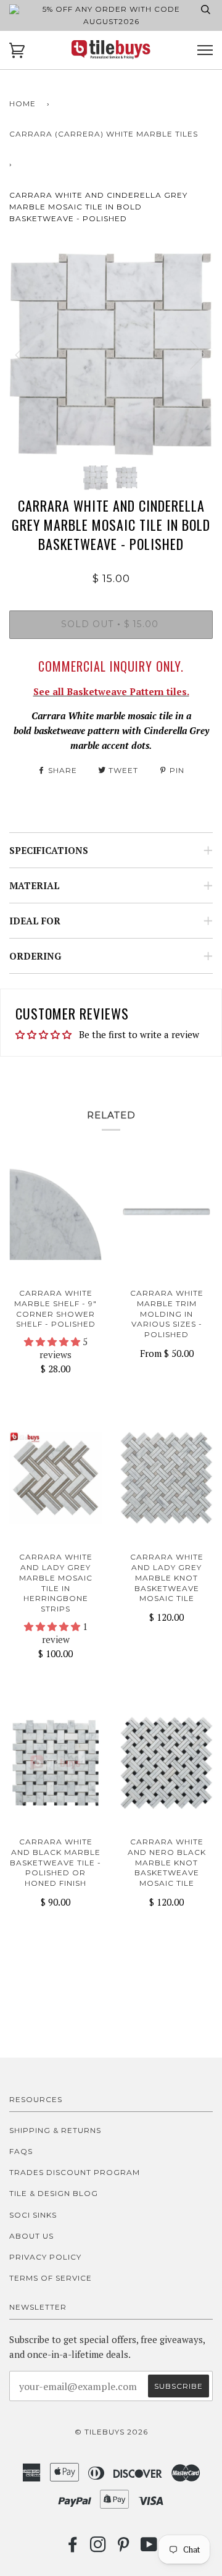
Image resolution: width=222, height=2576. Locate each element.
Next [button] (190, 354)
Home (23, 103)
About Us (31, 2236)
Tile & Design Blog (54, 2193)
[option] (111, 354)
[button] (53, 1341)
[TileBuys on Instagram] (98, 2548)
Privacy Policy (45, 2257)
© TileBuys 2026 (111, 2432)
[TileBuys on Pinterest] (124, 2548)
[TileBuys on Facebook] (73, 2548)
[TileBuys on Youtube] (149, 2548)
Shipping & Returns (55, 2130)
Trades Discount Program (75, 2172)
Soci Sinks (33, 2215)
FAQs (21, 2151)
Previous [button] (30, 354)
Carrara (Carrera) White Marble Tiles (104, 134)
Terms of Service (51, 2278)
